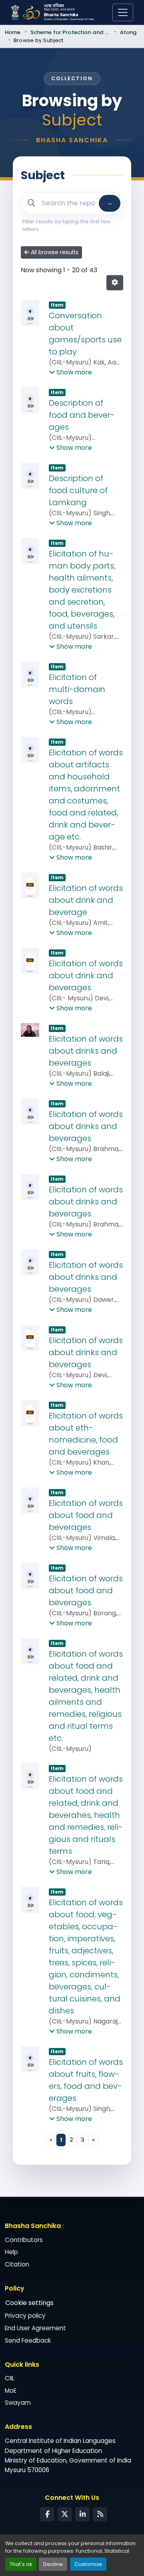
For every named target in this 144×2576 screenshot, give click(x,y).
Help (11, 2252)
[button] (115, 283)
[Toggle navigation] (123, 12)
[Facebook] (47, 2514)
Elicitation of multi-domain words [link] (77, 689)
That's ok (21, 2564)
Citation (17, 2264)
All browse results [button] (54, 252)
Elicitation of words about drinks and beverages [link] (86, 1051)
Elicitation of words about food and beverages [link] (86, 1515)
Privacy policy (25, 2316)
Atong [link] (129, 32)
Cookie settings (29, 2303)
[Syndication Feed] (100, 2514)
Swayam (18, 2403)
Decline (53, 2564)
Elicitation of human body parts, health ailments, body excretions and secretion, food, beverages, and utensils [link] (82, 590)
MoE (11, 2391)
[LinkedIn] (82, 2514)
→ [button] (110, 203)
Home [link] (13, 32)
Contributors (24, 2240)
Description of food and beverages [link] (82, 415)
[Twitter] (65, 2514)
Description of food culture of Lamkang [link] (78, 490)
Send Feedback (28, 2340)
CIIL (10, 2378)
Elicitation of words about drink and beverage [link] (86, 900)
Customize (88, 2564)
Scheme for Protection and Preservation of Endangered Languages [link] (70, 32)
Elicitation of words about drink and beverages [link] (86, 975)
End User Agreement (35, 2328)
